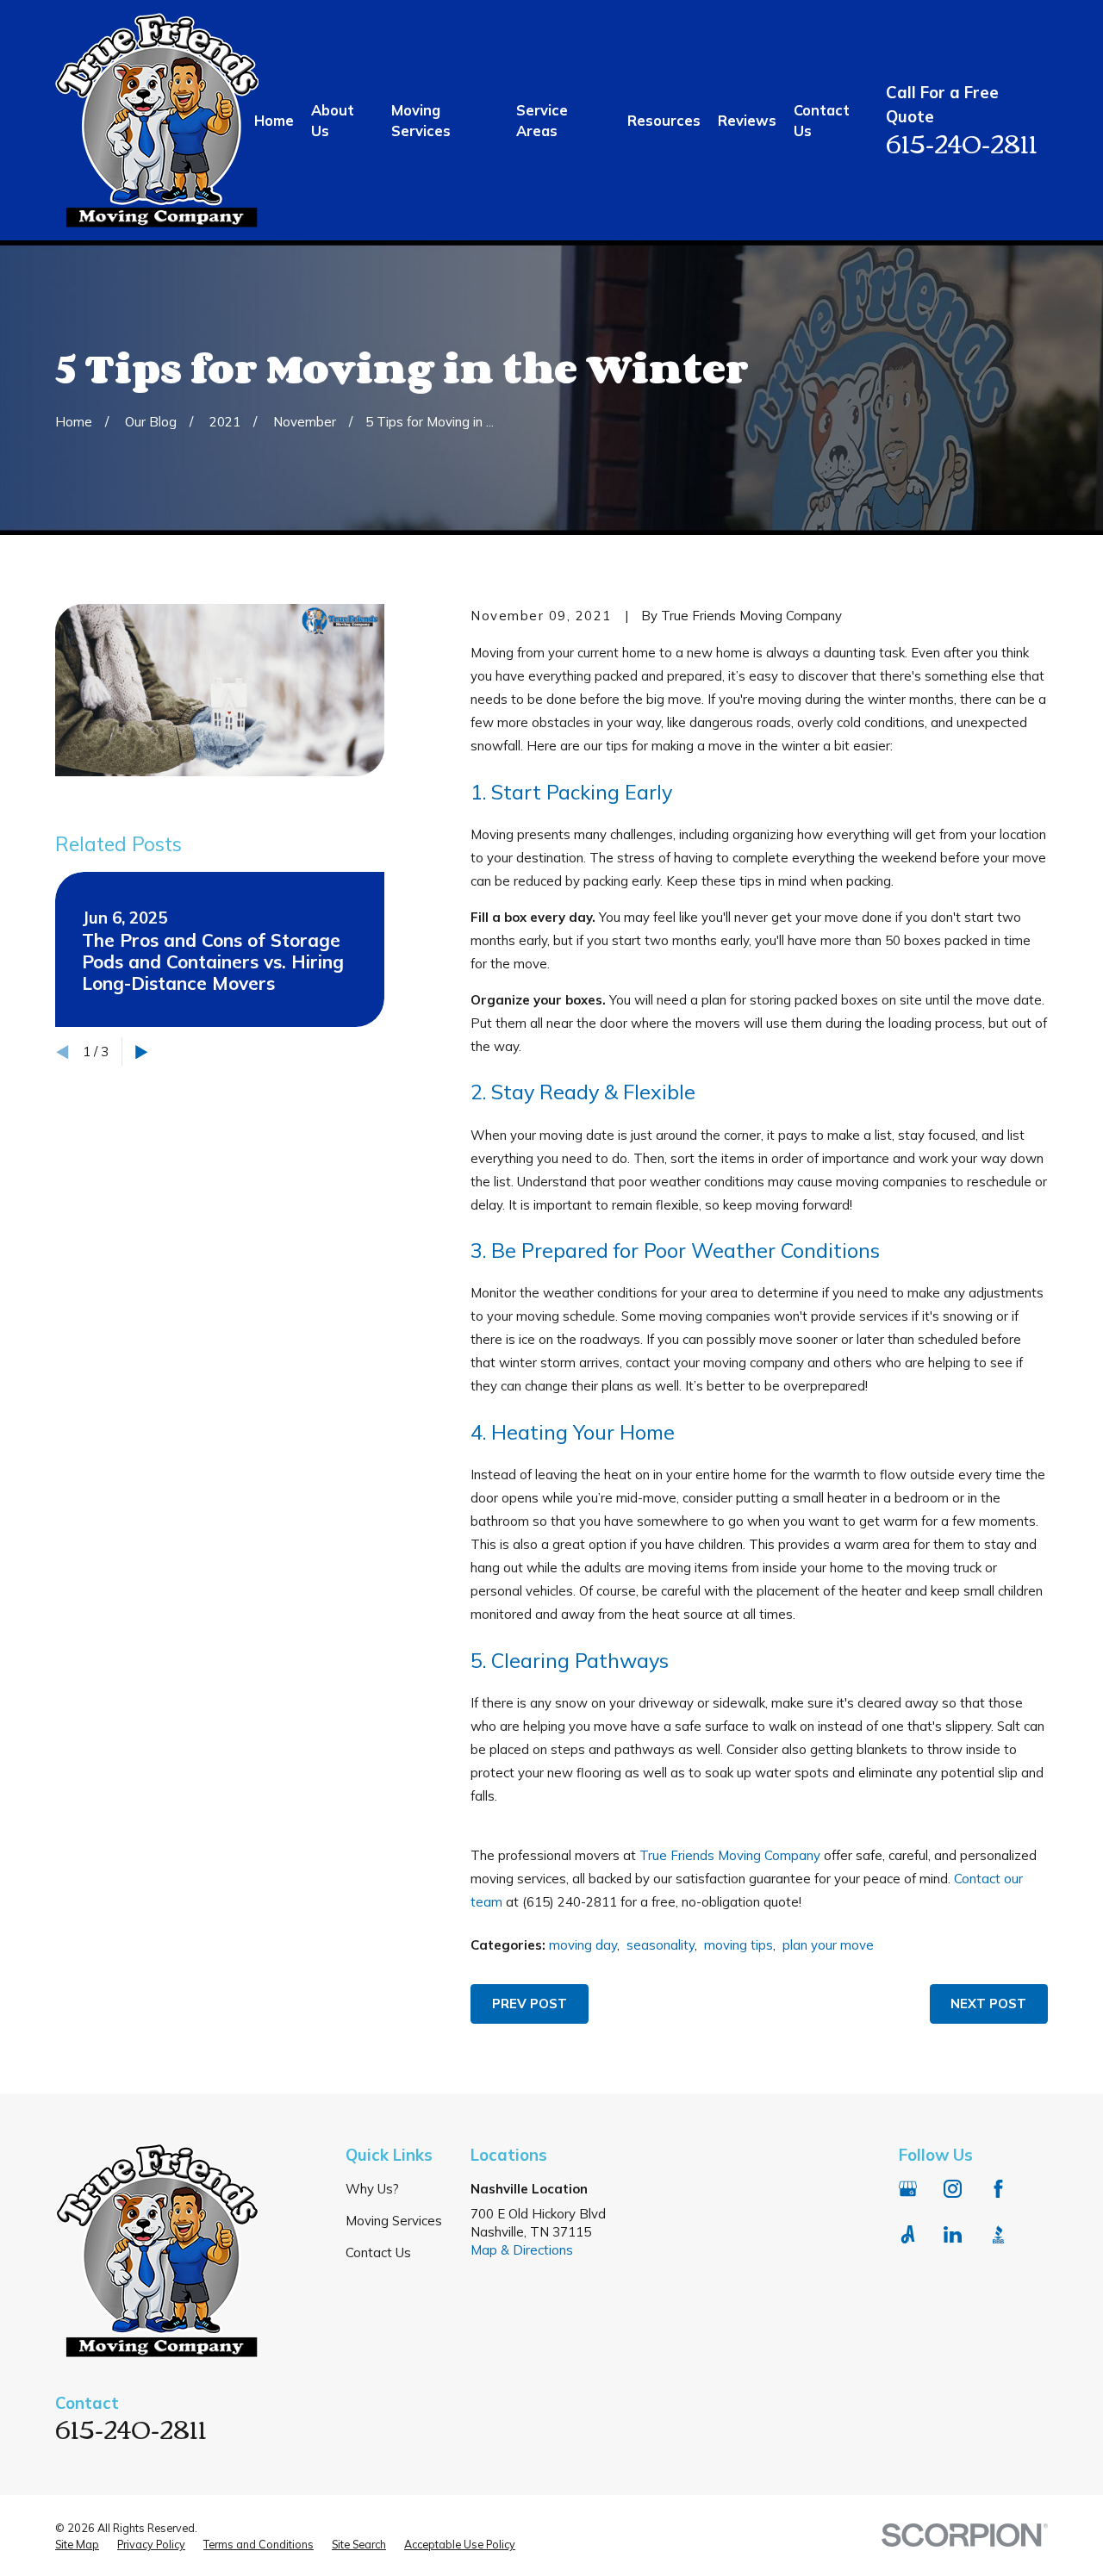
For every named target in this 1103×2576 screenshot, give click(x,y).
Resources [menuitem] (664, 120)
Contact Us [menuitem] (822, 120)
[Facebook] (998, 2189)
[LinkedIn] (953, 2234)
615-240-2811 (962, 142)
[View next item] (142, 1052)
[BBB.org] (998, 2234)
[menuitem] (77, 2545)
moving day (583, 1945)
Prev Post (530, 2004)
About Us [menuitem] (333, 120)
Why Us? (372, 2189)
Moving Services (394, 2221)
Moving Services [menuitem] (421, 120)
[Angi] (908, 2234)
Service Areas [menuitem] (542, 120)
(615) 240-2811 (570, 1902)
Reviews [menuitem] (747, 120)
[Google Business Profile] (908, 2189)
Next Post (988, 2004)
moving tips (738, 1945)
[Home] (157, 120)
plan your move (828, 1945)
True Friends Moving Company (730, 1855)
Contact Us (378, 2252)
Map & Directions (522, 2250)
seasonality (661, 1945)
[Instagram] (953, 2189)
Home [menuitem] (274, 120)
